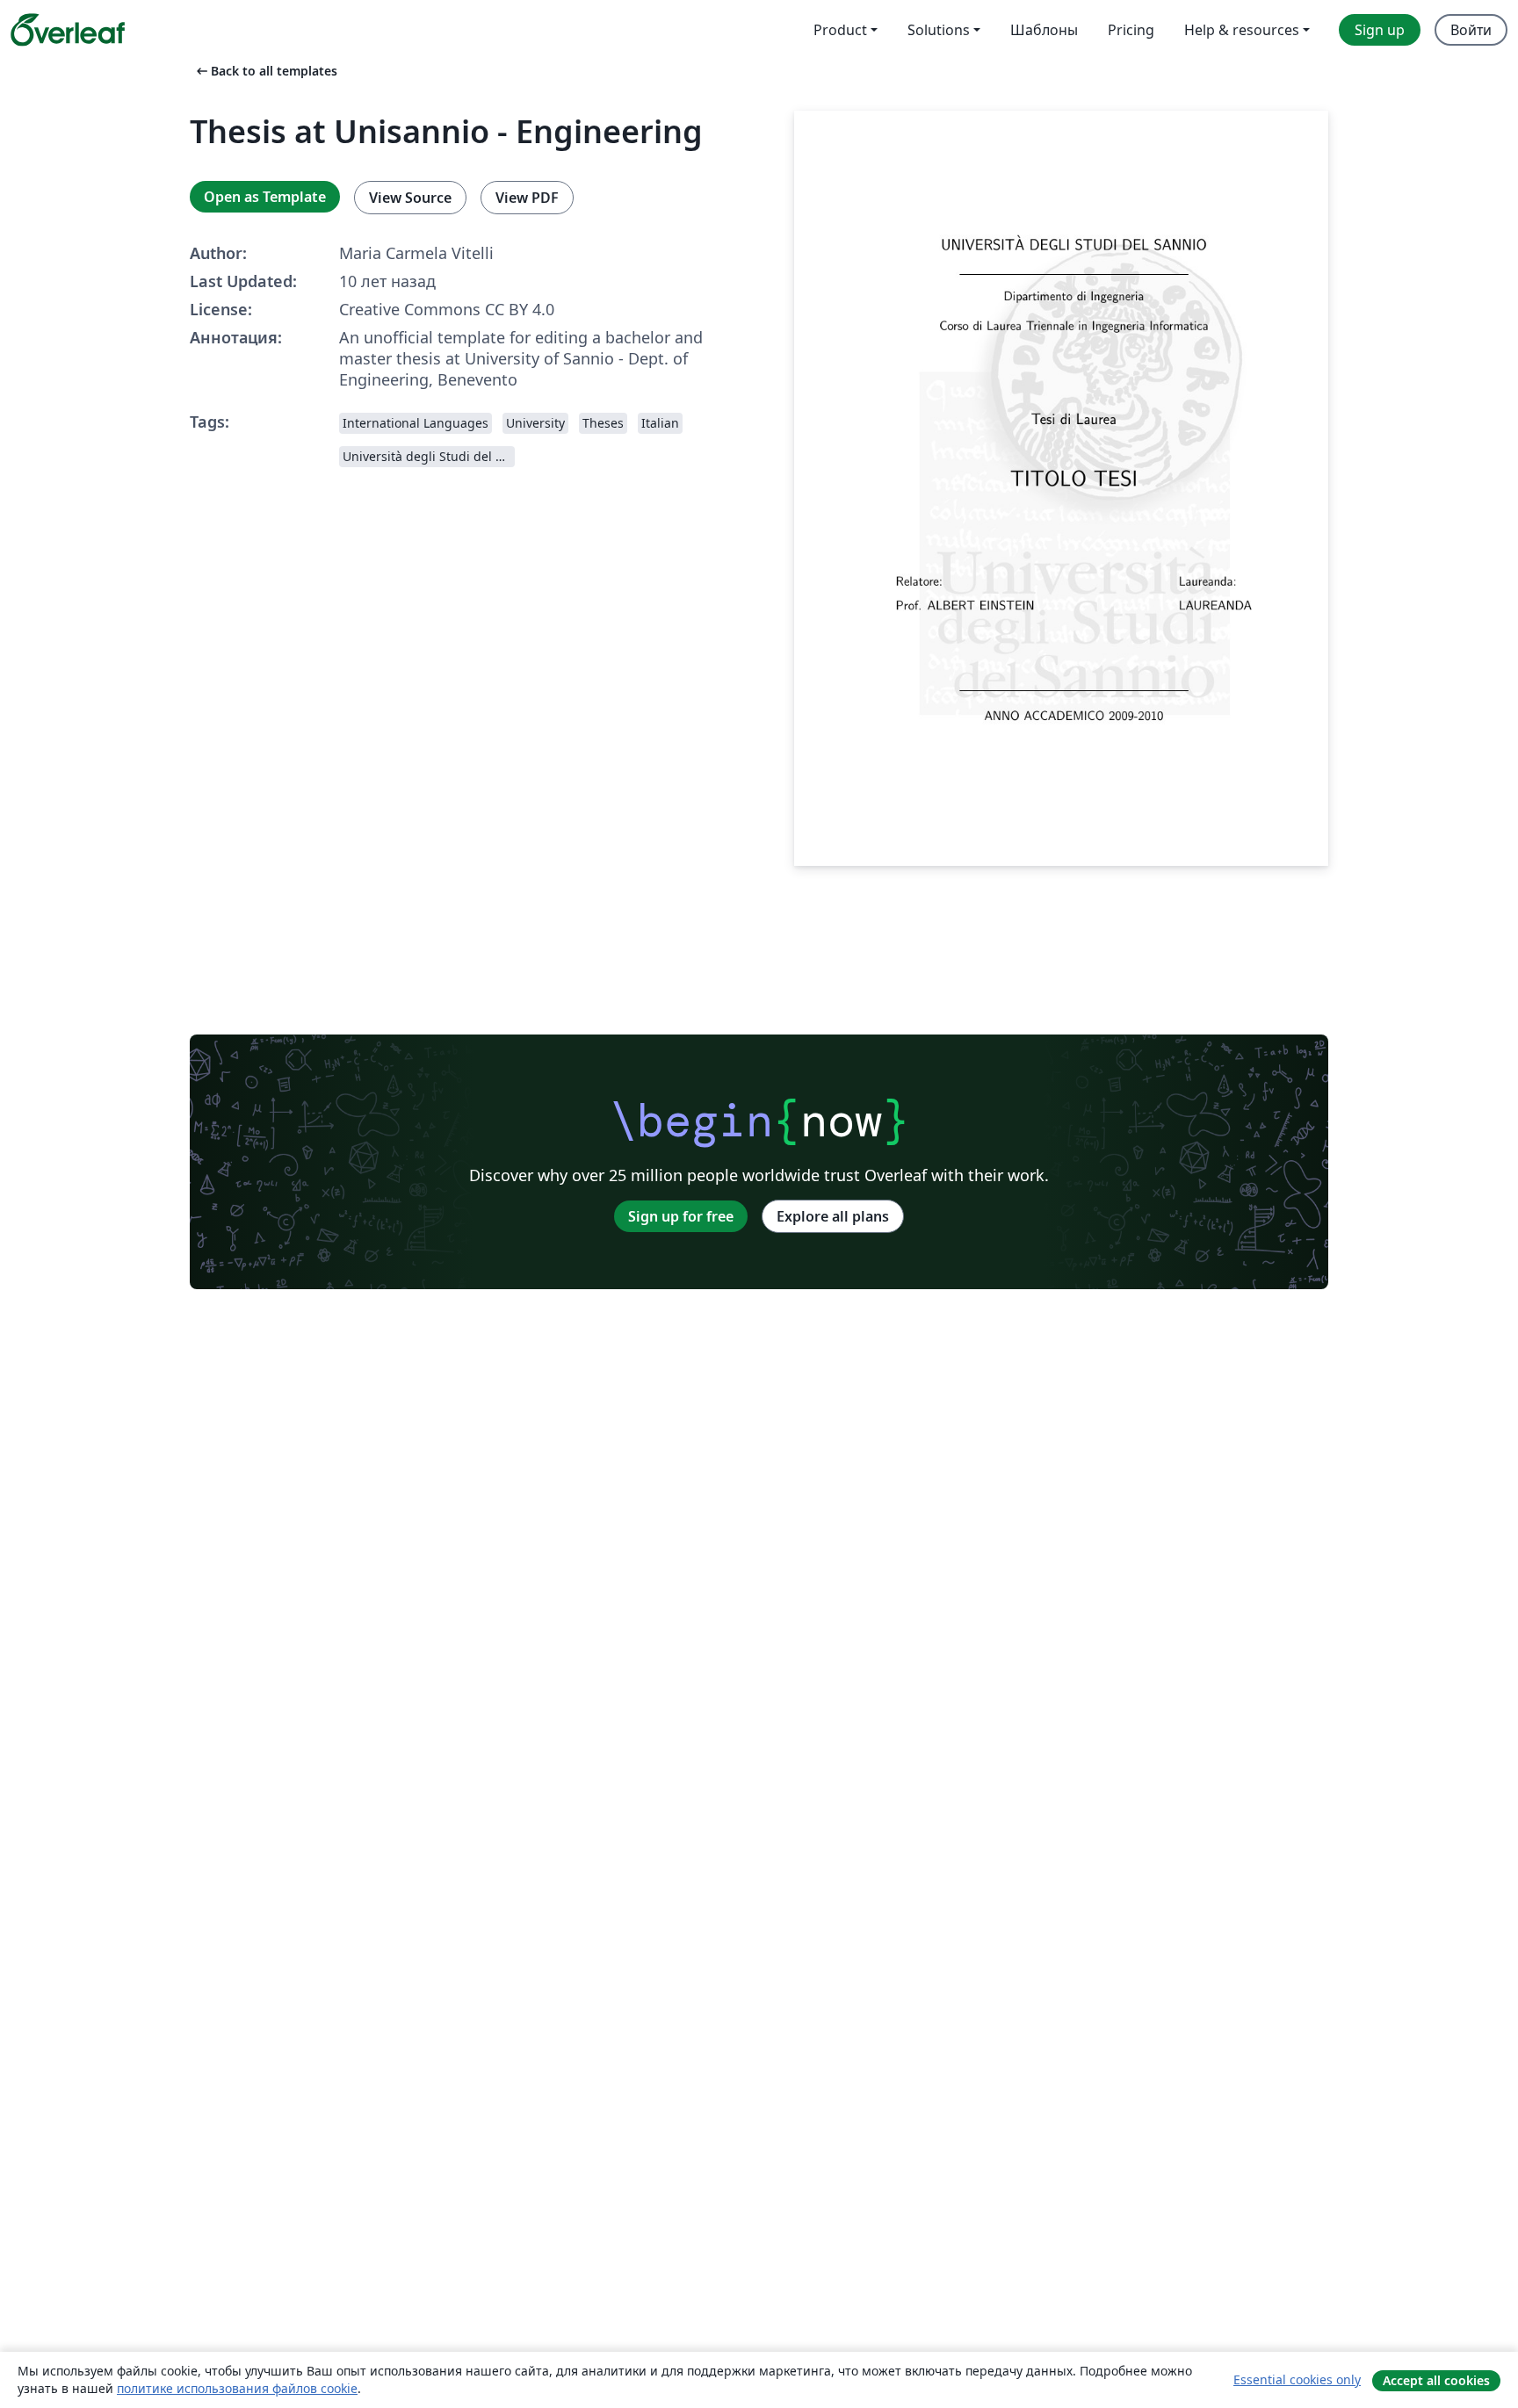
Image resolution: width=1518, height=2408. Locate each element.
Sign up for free (681, 1216)
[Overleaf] (68, 30)
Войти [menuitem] (1471, 30)
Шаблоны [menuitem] (1044, 30)
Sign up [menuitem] (1380, 30)
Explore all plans (833, 1216)
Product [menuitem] (840, 30)
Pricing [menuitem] (1131, 30)
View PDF (527, 198)
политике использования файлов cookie (237, 2388)
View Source (410, 198)
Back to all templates (265, 71)
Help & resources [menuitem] (1242, 30)
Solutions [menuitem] (939, 30)
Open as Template (265, 197)
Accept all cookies (1436, 2380)
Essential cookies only (1297, 2379)
